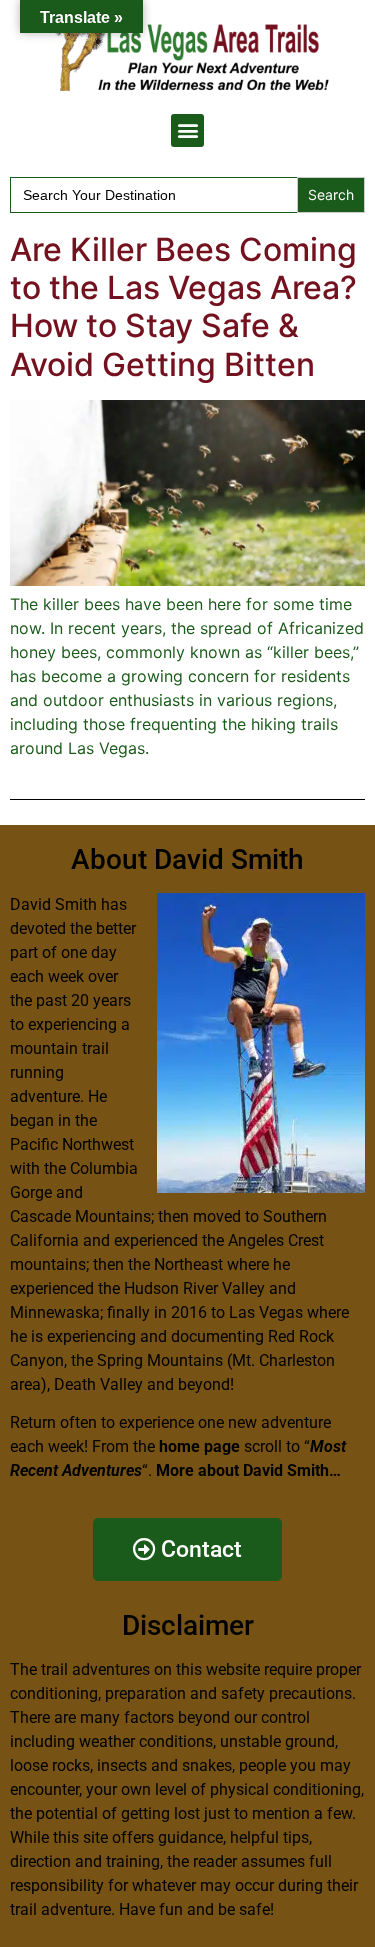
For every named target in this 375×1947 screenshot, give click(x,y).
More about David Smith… (248, 1470)
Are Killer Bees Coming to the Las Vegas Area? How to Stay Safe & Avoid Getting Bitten (183, 307)
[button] (187, 130)
